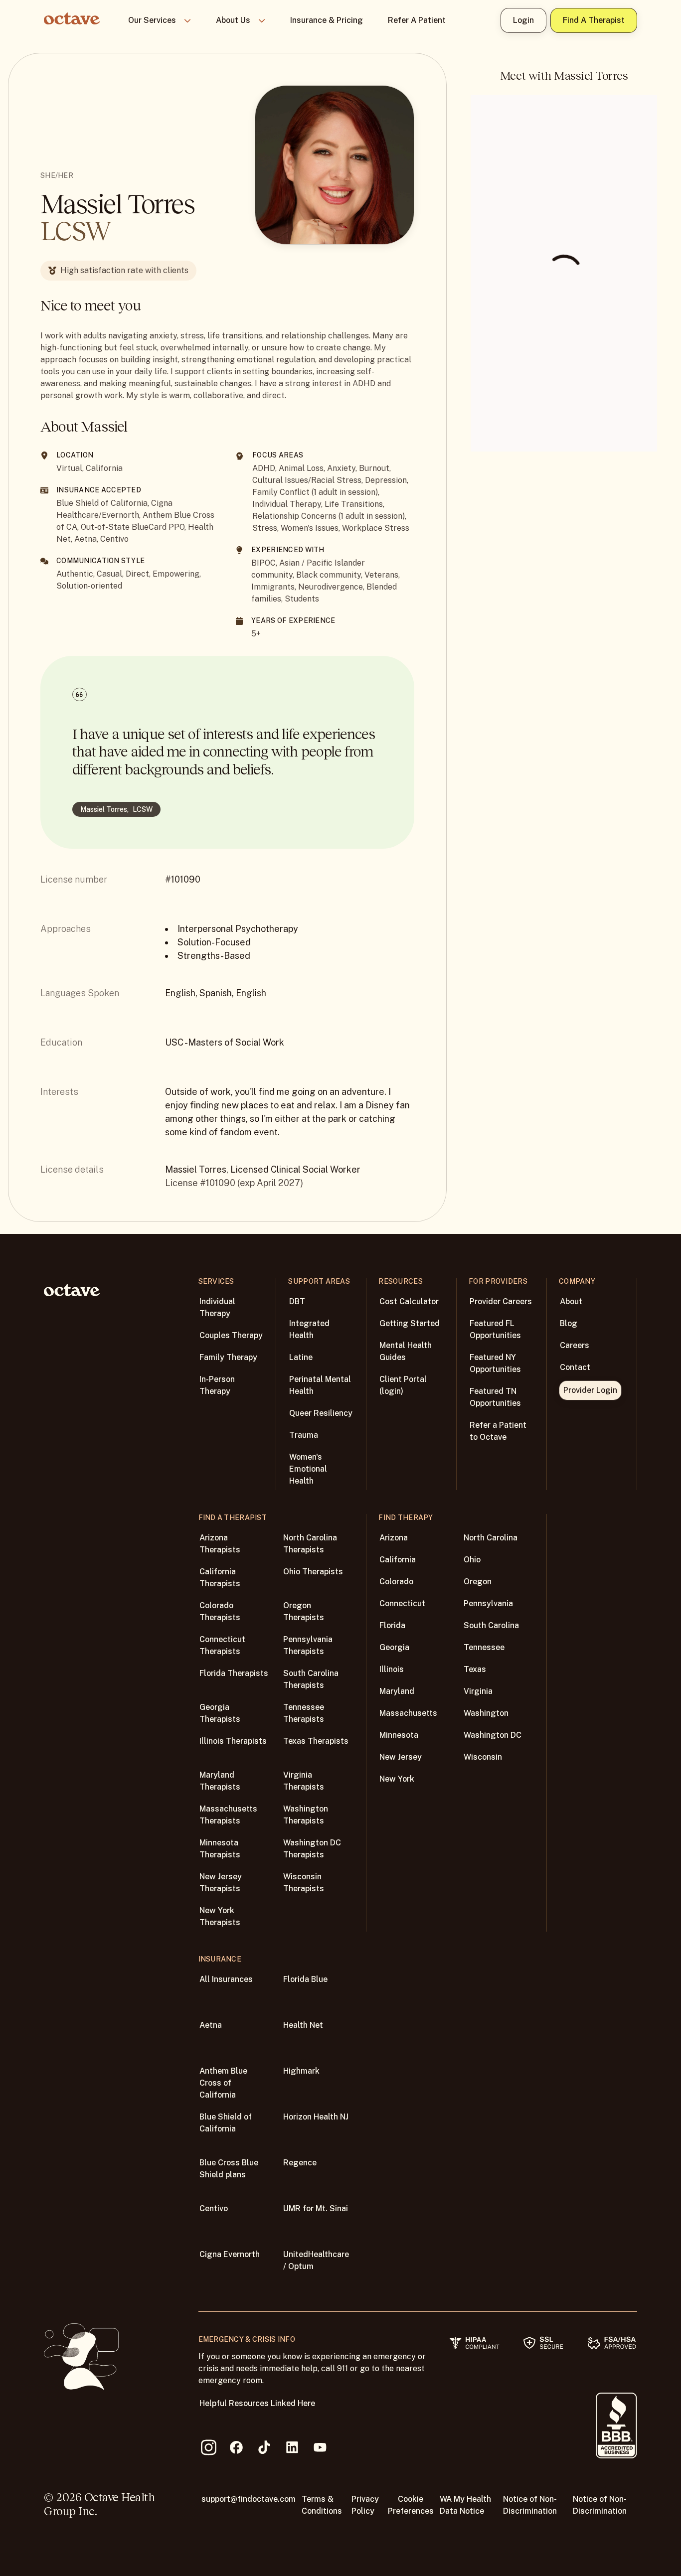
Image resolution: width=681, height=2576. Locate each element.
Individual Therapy (217, 1307)
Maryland (397, 1691)
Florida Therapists (234, 1673)
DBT (297, 1301)
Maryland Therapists (220, 1781)
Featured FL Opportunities (495, 1329)
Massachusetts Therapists (228, 1815)
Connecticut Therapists (222, 1645)
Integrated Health (309, 1329)
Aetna (211, 2025)
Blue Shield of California (226, 2123)
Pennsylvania (488, 1603)
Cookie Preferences (411, 2505)
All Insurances (226, 1979)
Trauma (304, 1435)
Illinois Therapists (233, 1741)
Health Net (303, 2025)
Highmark (301, 2071)
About (571, 1301)
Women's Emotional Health (308, 1469)
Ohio (472, 1560)
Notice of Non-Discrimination (530, 2505)
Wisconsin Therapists (304, 1883)
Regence (300, 2163)
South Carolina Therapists (311, 1679)
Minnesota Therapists (220, 1849)
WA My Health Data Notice (465, 2505)
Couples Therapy (231, 1335)
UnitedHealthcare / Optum (316, 2260)
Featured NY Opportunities (495, 1363)
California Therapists (220, 1578)
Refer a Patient (417, 20)
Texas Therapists (316, 1741)
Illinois (392, 1669)
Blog (569, 1323)
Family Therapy (228, 1357)
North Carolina (491, 1538)
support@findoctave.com (249, 2499)
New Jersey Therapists (221, 1883)
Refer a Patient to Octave (498, 1431)
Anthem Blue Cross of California (223, 2083)
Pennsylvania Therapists (308, 1645)
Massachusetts (408, 1713)
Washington (486, 1713)
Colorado (396, 1582)
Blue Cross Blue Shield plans (229, 2169)
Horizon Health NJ (316, 2117)
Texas (475, 1669)
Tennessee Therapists (304, 1713)
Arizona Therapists (220, 1544)
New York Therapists (220, 1916)
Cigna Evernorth (230, 2254)
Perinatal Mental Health (320, 1385)
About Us (233, 20)
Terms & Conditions (322, 2505)
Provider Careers (501, 1301)
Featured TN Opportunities (495, 1397)
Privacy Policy (365, 2505)
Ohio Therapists (313, 1572)
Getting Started (410, 1323)
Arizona (394, 1538)
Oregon (478, 1582)
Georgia (394, 1647)
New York (397, 1779)
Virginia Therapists (304, 1781)
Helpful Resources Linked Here (257, 2403)
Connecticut (402, 1603)
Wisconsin (483, 1757)
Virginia (478, 1691)
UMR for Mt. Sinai (316, 2208)
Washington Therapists (306, 1815)
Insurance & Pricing (327, 20)
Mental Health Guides (406, 1351)
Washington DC (493, 1735)
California (398, 1560)
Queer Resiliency (321, 1413)
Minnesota (399, 1735)
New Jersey (401, 1757)
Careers (575, 1345)
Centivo (214, 2208)
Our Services (152, 20)
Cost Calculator (409, 1301)
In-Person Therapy (217, 1385)
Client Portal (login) (403, 1385)
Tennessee (484, 1647)
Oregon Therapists (304, 1611)
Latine (301, 1357)
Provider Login (590, 1390)
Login (523, 20)
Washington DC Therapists (312, 1849)
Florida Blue (305, 1979)
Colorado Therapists (220, 1611)
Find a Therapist (594, 20)
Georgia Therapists (220, 1713)
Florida (392, 1625)
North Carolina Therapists (310, 1544)
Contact (575, 1367)
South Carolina (491, 1625)
